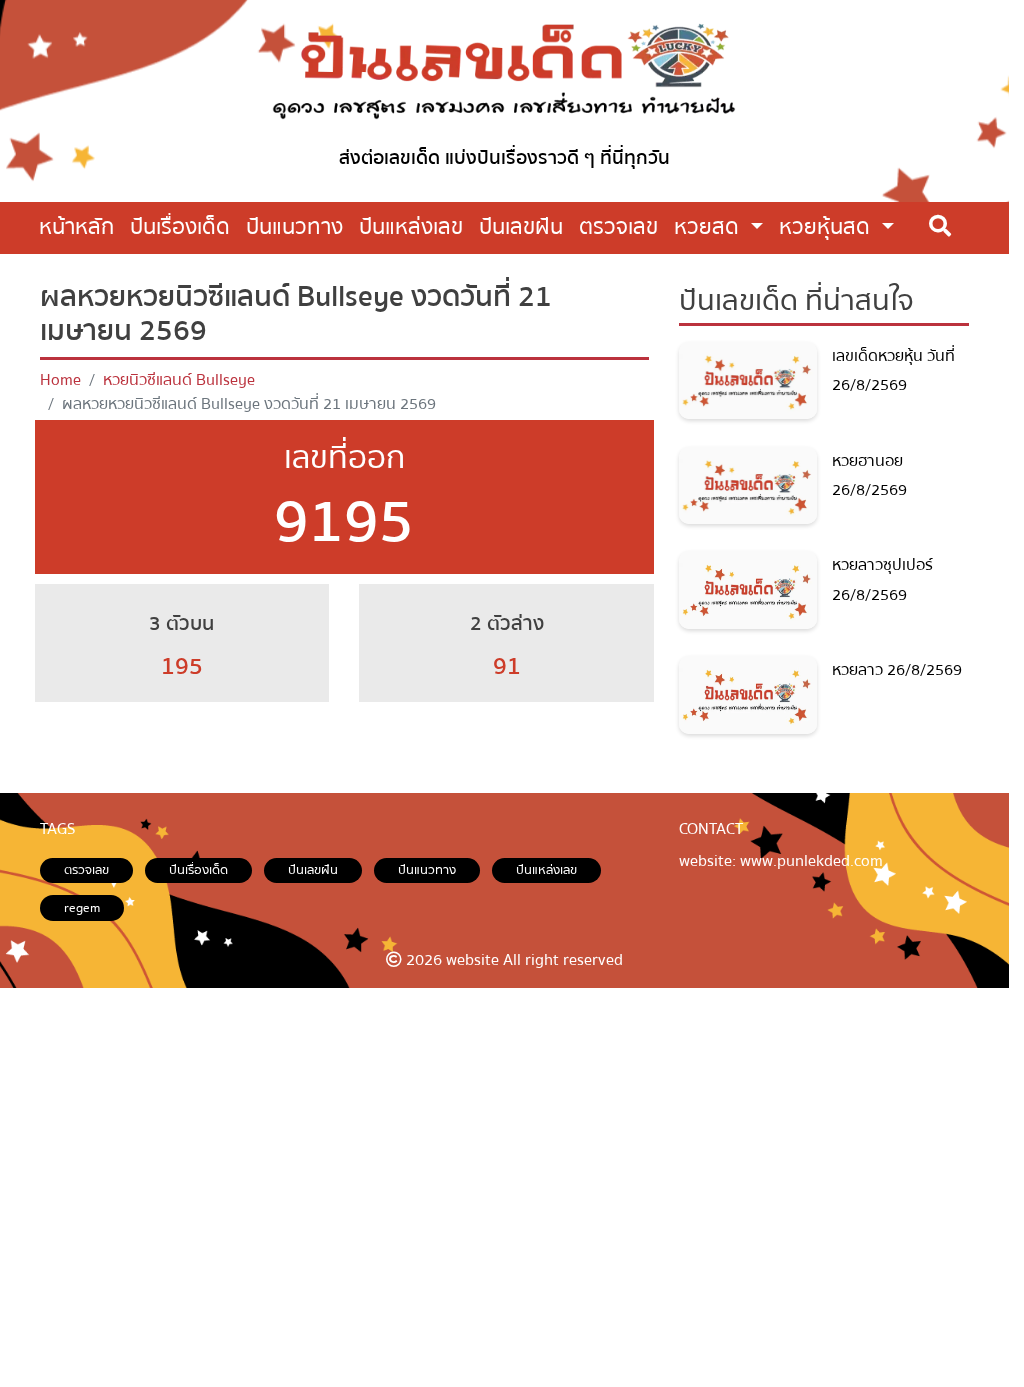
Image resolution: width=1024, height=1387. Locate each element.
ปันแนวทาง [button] (294, 227)
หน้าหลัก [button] (76, 227)
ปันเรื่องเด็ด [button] (180, 227)
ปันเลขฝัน (313, 870)
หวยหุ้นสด (827, 227)
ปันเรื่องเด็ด (198, 870)
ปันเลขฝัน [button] (521, 227)
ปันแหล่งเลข (546, 870)
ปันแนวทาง (427, 870)
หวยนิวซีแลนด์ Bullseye (179, 380)
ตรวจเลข (86, 870)
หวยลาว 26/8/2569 (897, 670)
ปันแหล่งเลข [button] (411, 227)
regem (82, 908)
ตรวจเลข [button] (618, 227)
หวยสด (709, 227)
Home (60, 380)
